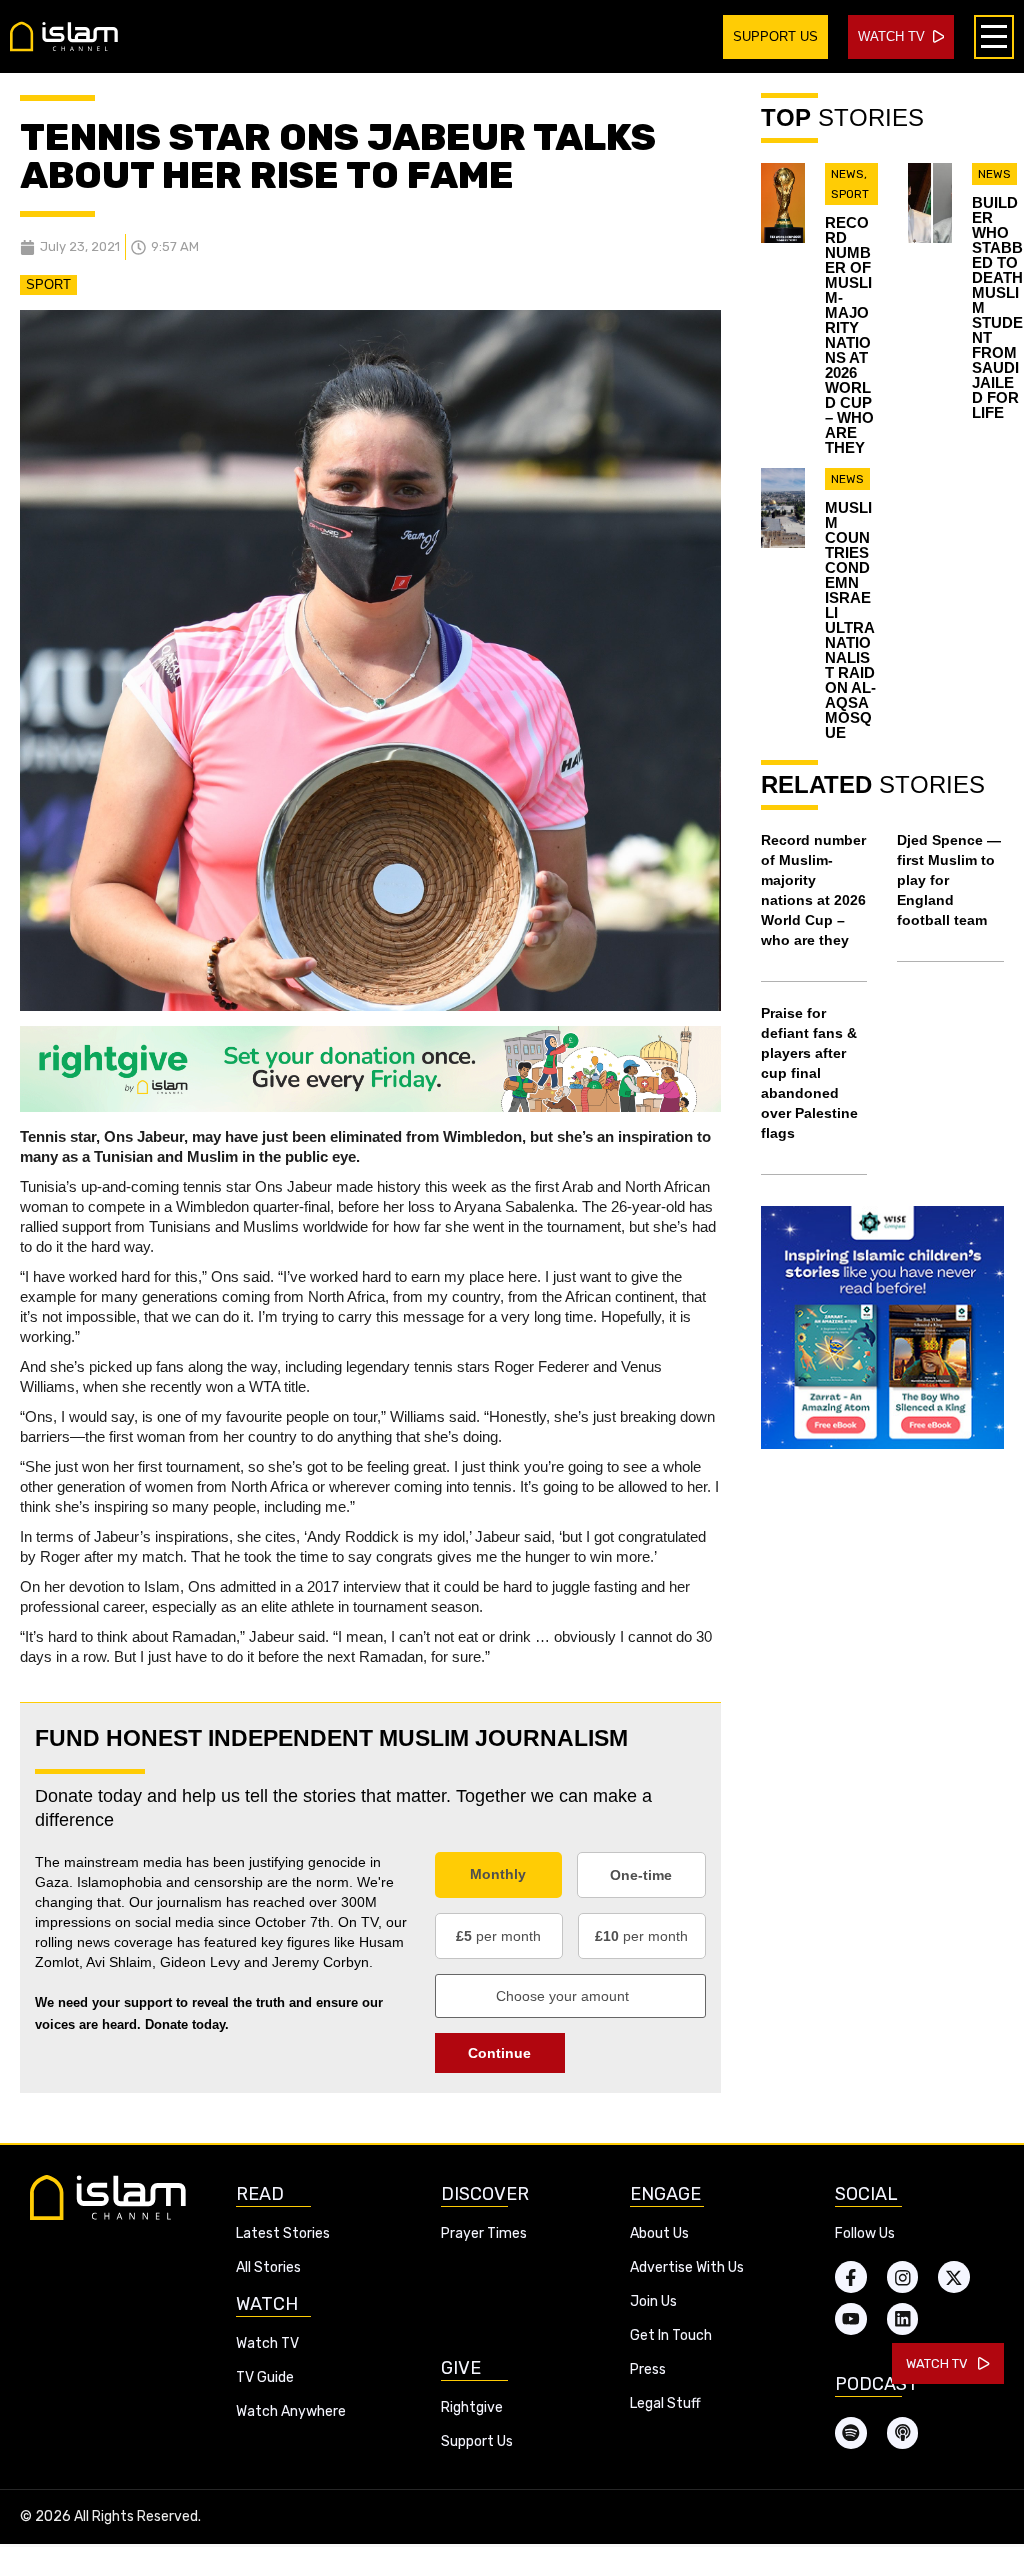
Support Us (477, 2441)
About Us (659, 2233)
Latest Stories (283, 2233)
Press (648, 2369)
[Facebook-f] (851, 2277)
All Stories (268, 2267)
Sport (48, 284)
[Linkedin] (903, 2319)
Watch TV (267, 2343)
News (847, 174)
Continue (499, 2053)
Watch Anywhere (291, 2411)
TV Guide (265, 2377)
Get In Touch (671, 2335)
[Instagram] (903, 2277)
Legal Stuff (665, 2403)
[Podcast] (903, 2433)
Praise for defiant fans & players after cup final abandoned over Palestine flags (809, 1073)
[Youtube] (851, 2319)
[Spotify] (851, 2433)
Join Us (653, 2301)
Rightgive (472, 2407)
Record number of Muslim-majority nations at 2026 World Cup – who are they (849, 335)
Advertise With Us (687, 2267)
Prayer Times (484, 2233)
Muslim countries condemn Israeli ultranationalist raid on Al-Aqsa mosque (850, 620)
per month (498, 1936)
